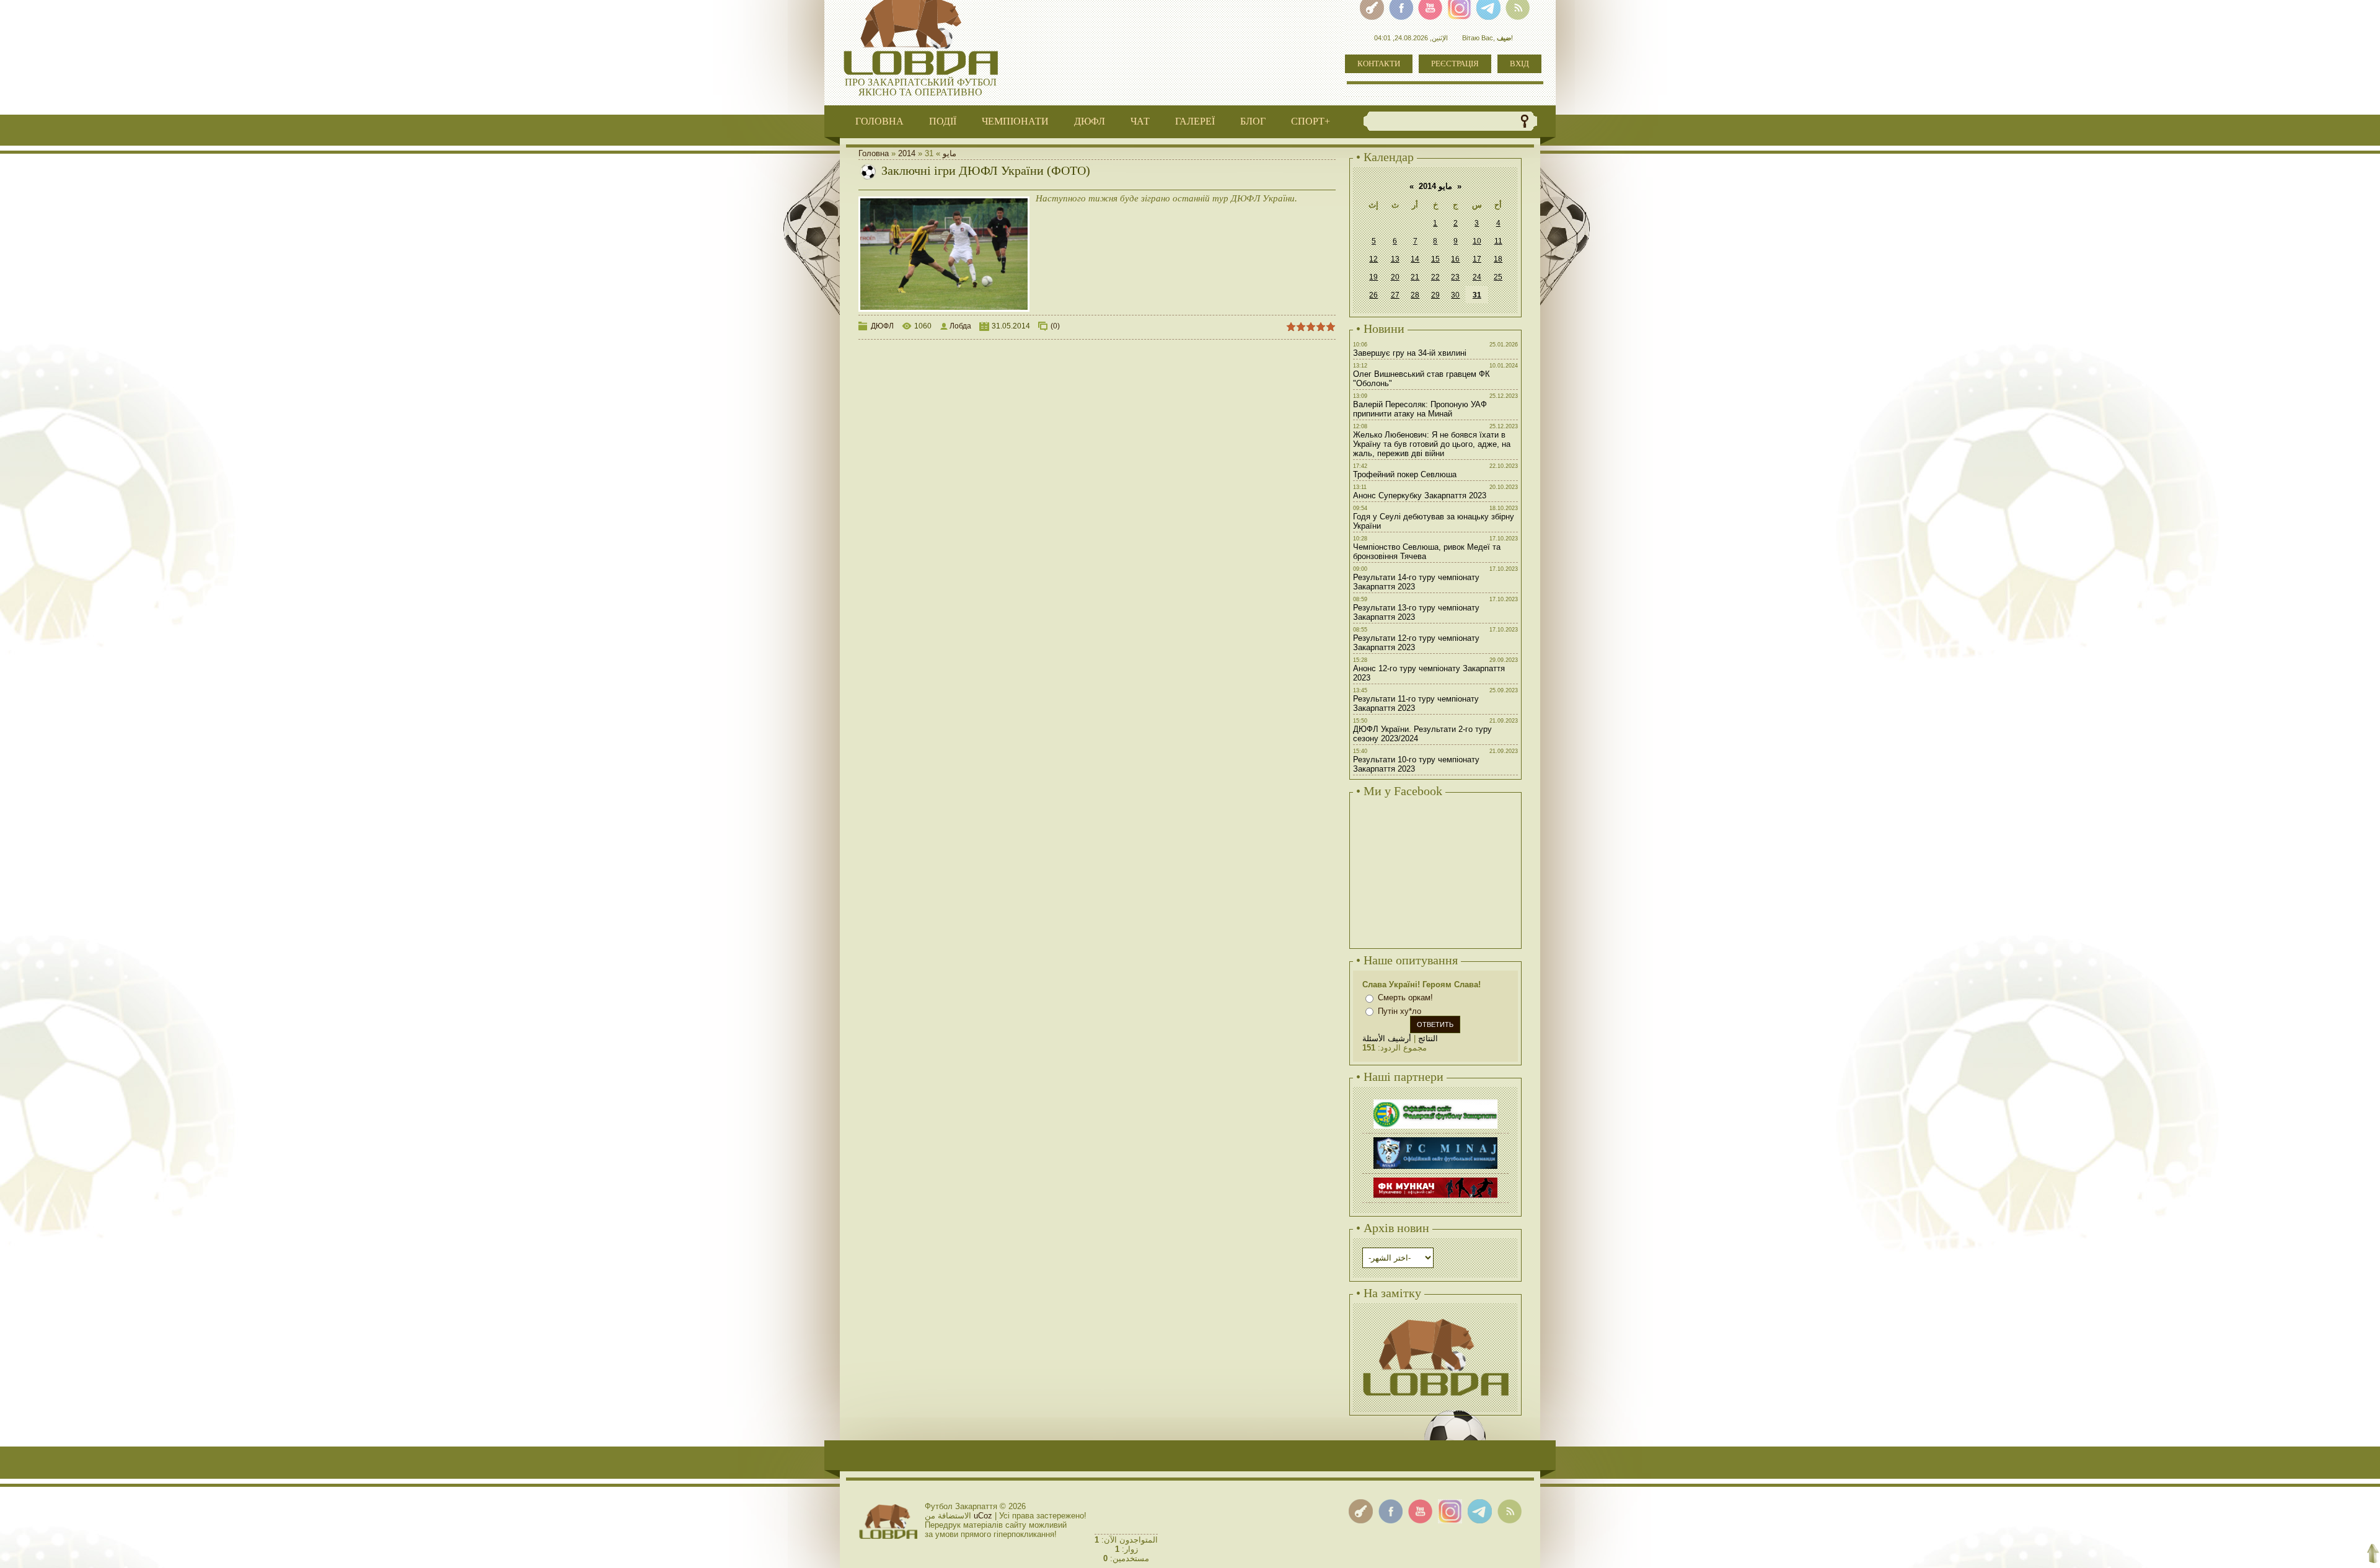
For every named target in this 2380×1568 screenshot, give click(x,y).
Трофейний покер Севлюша (1405, 474)
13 (1395, 259)
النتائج (1428, 1038)
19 (1373, 277)
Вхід (1519, 64)
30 (1455, 295)
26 (1373, 295)
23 (1455, 277)
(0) (1055, 326)
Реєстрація (1455, 64)
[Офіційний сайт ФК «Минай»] (1435, 1139)
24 (1477, 277)
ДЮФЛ (882, 326)
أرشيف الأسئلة (1387, 1038)
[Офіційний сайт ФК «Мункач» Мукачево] (1435, 1179)
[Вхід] (1361, 1511)
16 (1455, 259)
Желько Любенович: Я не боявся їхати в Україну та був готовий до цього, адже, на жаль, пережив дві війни (1432, 444)
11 (1498, 241)
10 (1477, 241)
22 (1435, 277)
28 (1415, 295)
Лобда (960, 326)
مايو (950, 153)
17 (1477, 259)
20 (1395, 277)
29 (1435, 295)
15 (1435, 259)
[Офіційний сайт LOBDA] (1435, 1317)
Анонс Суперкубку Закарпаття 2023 (1420, 496)
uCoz (983, 1516)
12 (1373, 259)
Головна (874, 153)
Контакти (1379, 64)
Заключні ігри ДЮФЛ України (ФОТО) (986, 170)
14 (1415, 259)
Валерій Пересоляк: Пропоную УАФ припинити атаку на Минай (1420, 409)
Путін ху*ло (1399, 1011)
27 (1395, 295)
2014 (907, 153)
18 (1498, 259)
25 (1498, 277)
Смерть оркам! (1405, 998)
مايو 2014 (1435, 186)
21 (1415, 277)
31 (1477, 295)
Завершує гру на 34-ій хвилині (1410, 353)
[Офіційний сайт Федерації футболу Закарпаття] (1435, 1101)
